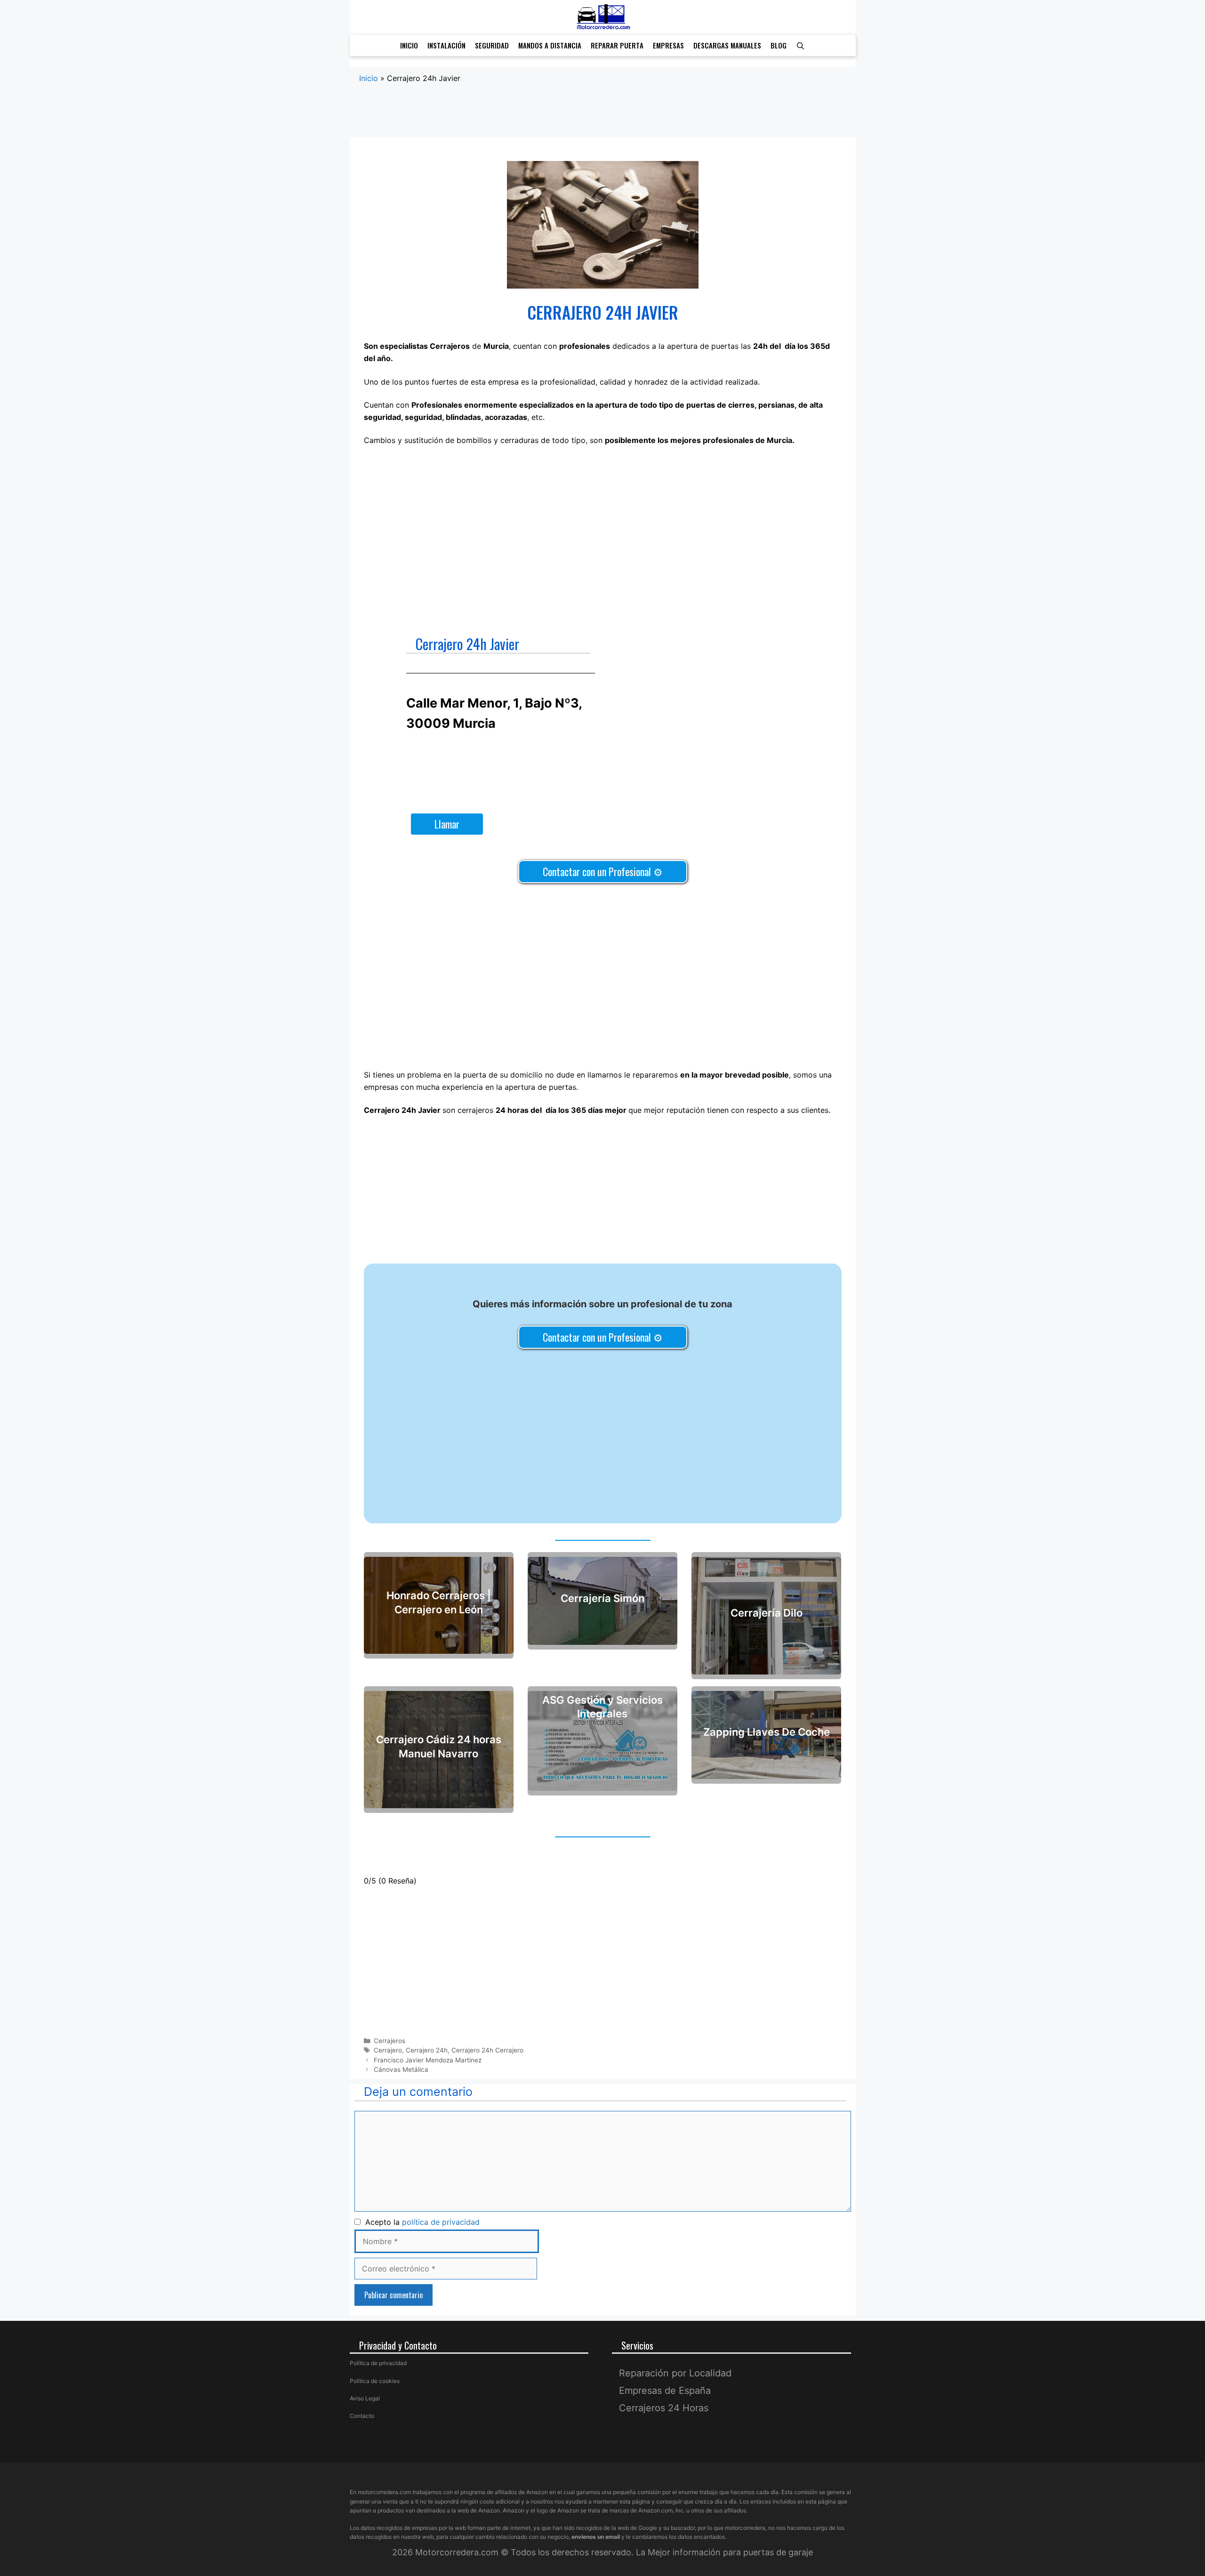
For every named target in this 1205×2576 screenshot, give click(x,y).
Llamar (447, 824)
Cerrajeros (390, 2041)
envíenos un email (596, 2537)
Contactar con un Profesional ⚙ (603, 871)
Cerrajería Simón (602, 1598)
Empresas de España (665, 2391)
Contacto (362, 2416)
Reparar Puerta (617, 45)
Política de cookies (375, 2381)
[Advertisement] (603, 121)
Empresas (668, 45)
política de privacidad (441, 2222)
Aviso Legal (365, 2398)
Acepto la (420, 2222)
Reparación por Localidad (675, 2373)
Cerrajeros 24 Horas (664, 2408)
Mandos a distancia (550, 45)
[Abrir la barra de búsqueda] (800, 45)
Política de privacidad (378, 2363)
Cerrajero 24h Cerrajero (487, 2050)
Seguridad (492, 45)
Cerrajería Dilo (767, 1613)
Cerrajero (388, 2050)
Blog (779, 45)
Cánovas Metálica (401, 2069)
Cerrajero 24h (427, 2050)
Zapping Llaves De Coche (767, 1732)
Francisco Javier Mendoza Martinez (428, 2060)
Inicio (409, 45)
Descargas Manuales (727, 45)
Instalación (446, 45)
